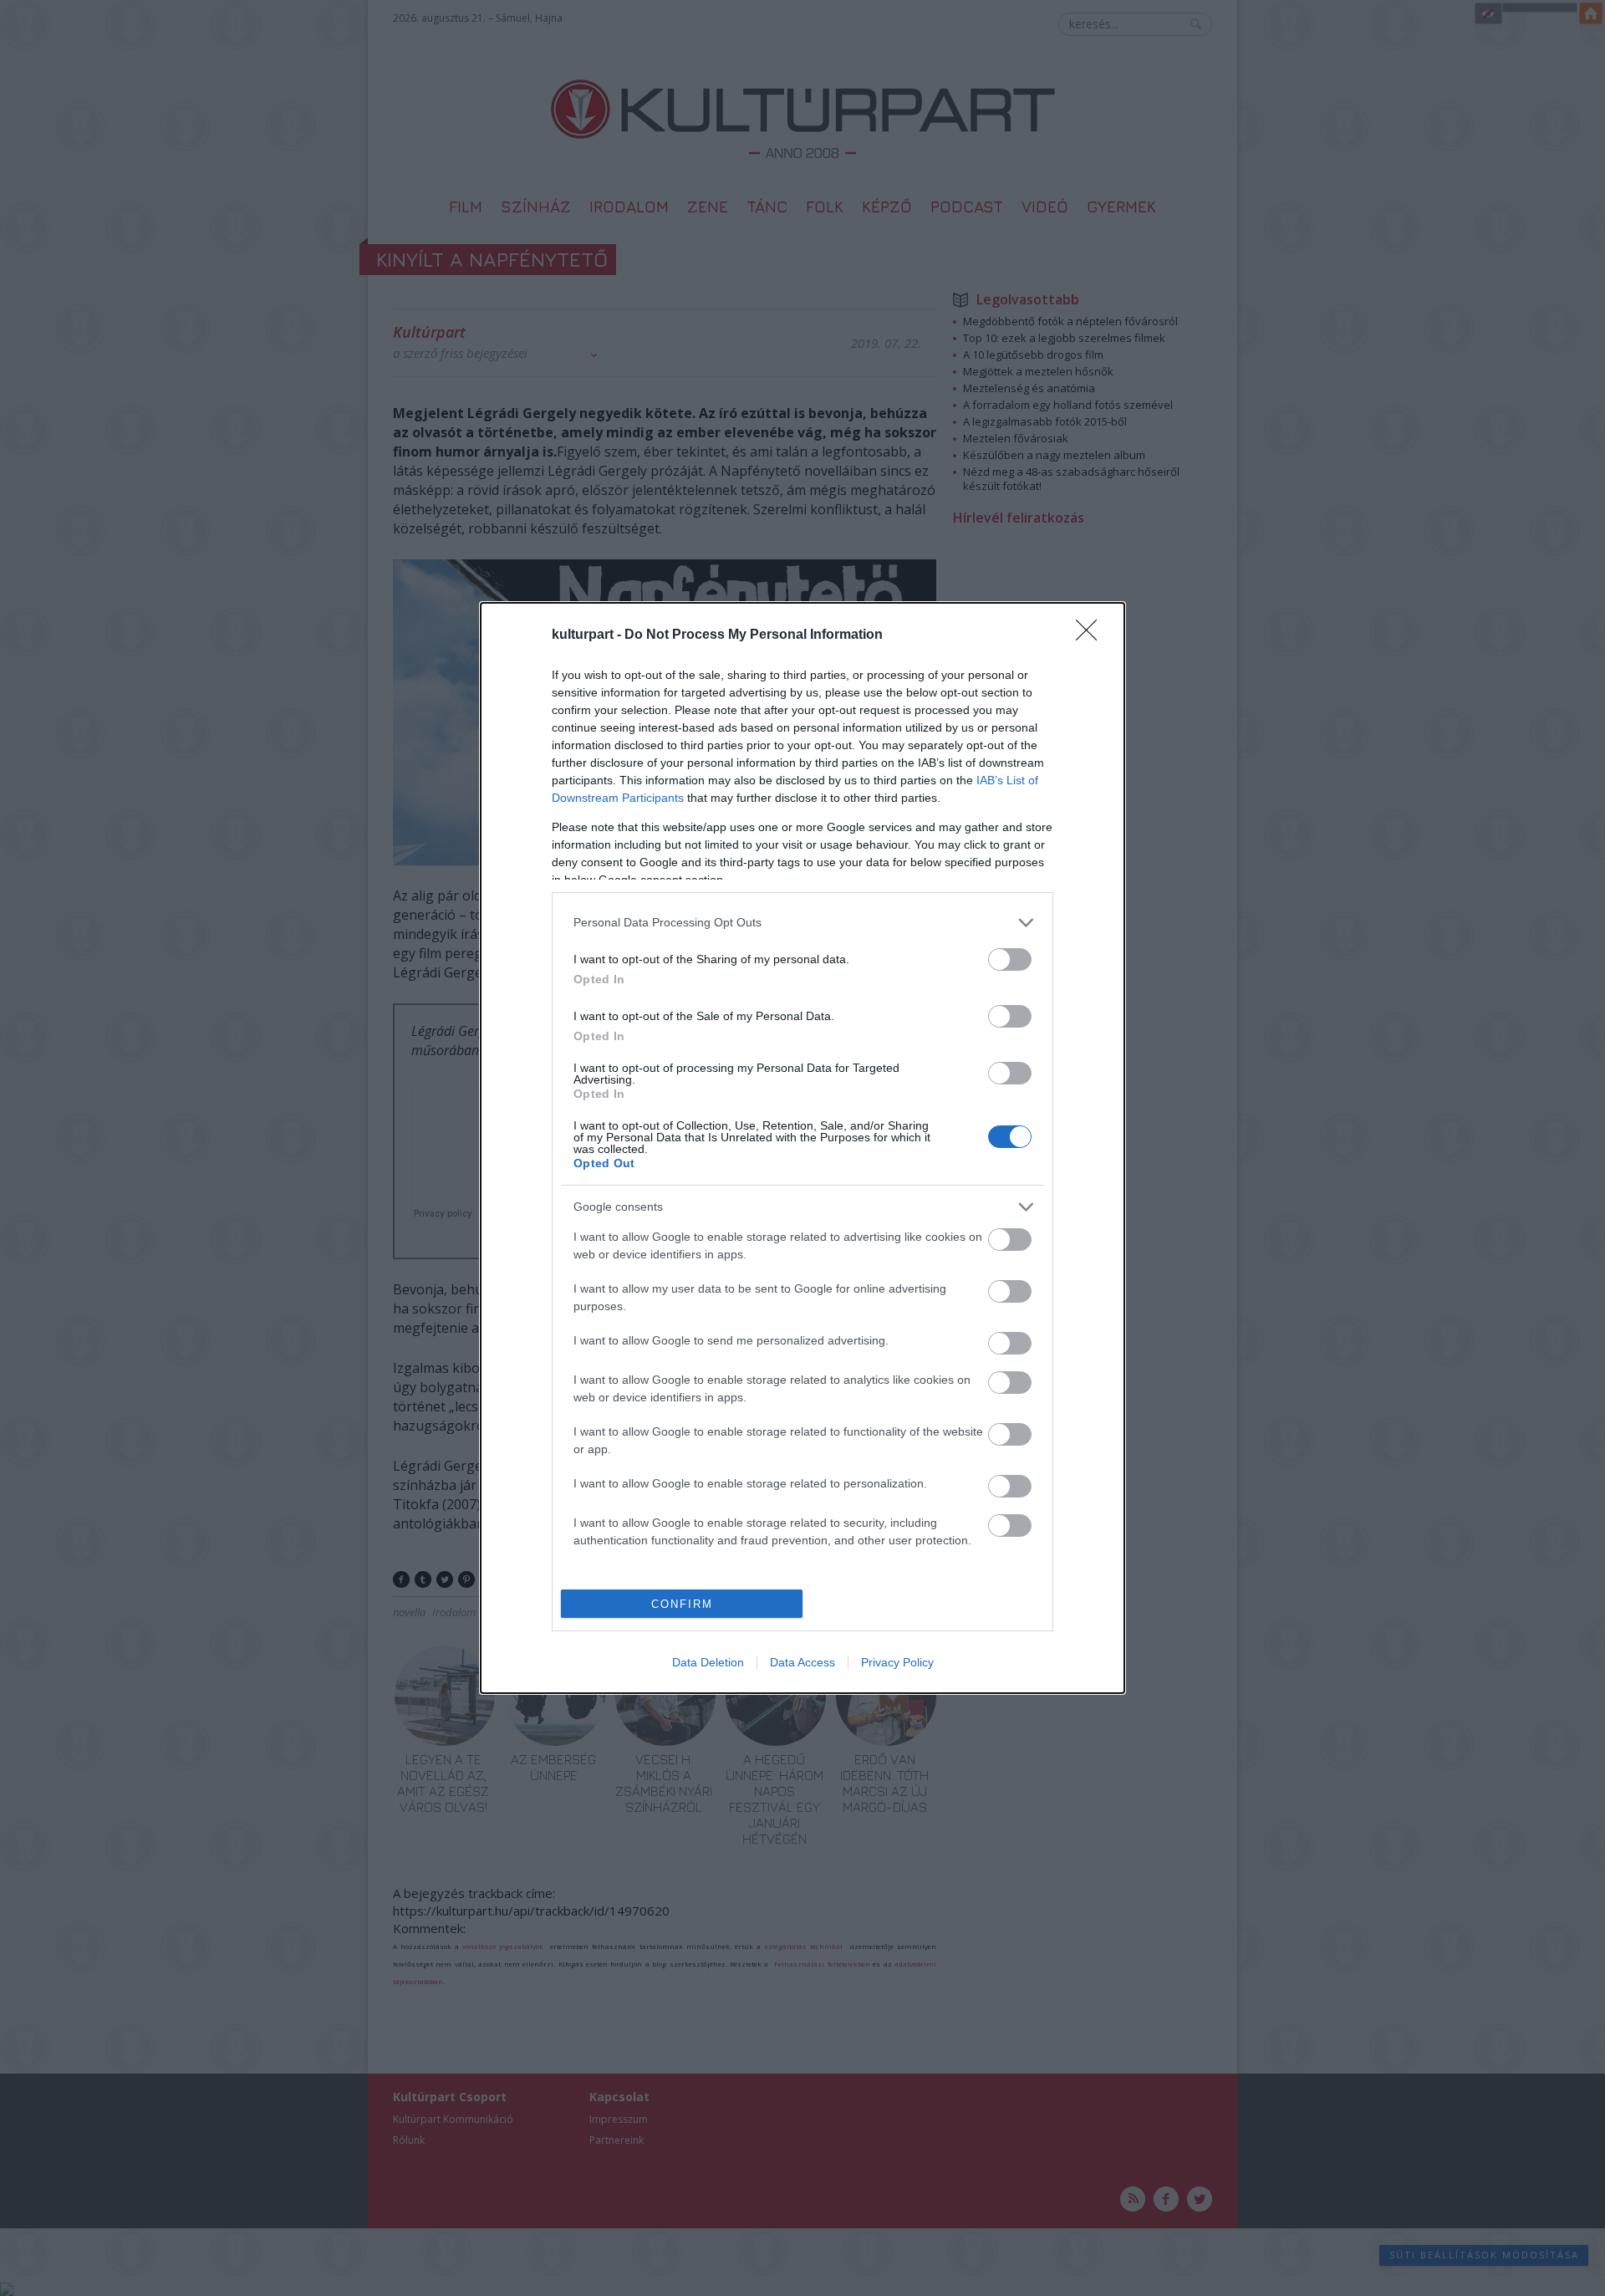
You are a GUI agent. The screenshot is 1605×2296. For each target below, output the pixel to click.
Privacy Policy (897, 1662)
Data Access (802, 1662)
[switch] (1010, 959)
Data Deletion (708, 1662)
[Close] (1092, 635)
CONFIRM (682, 1604)
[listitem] (802, 923)
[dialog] (802, 1148)
